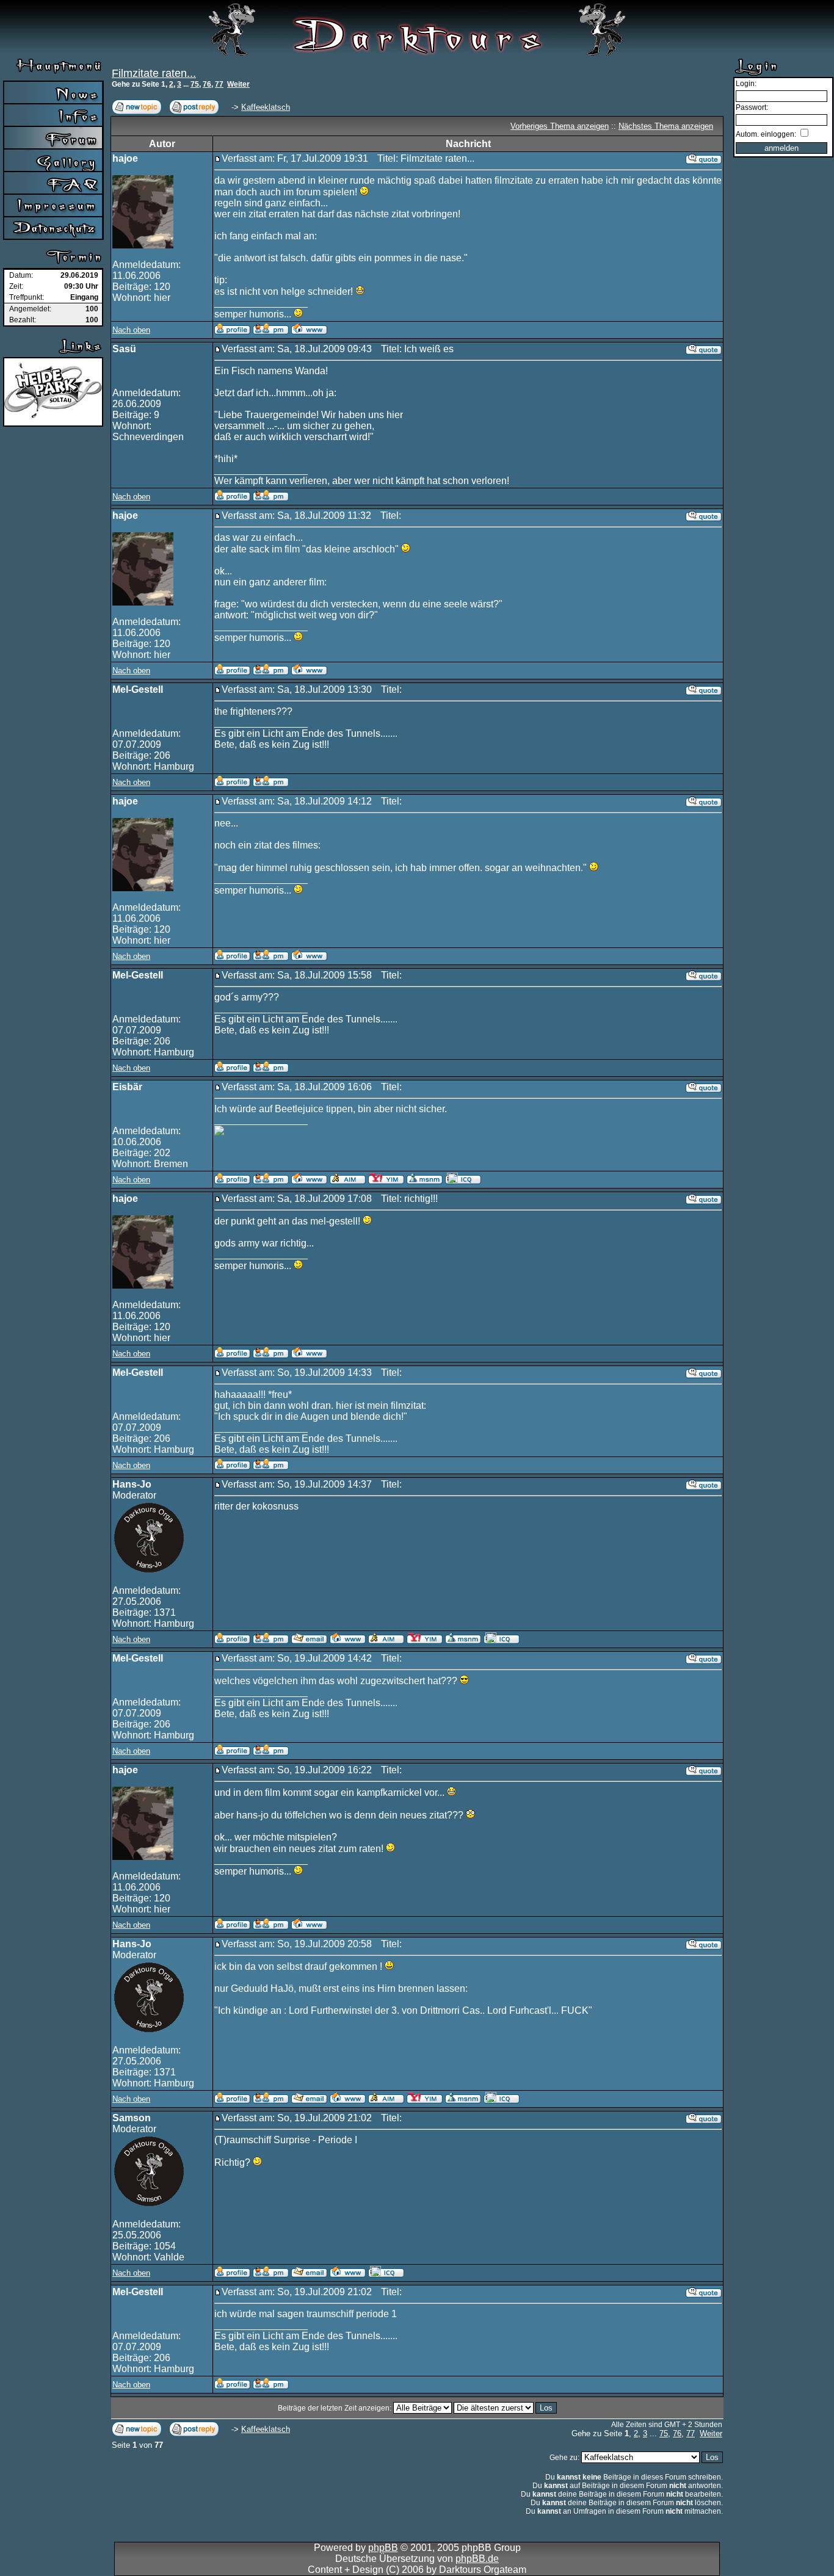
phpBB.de (477, 2559)
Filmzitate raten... (154, 73)
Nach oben (131, 330)
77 (219, 84)
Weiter (238, 84)
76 (207, 84)
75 (195, 84)
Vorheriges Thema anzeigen (560, 126)
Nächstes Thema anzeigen (666, 126)
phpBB (383, 2548)
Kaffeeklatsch (266, 107)
